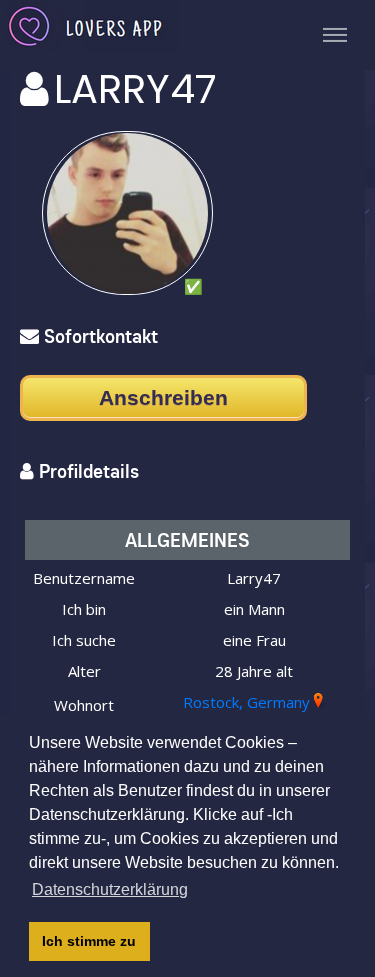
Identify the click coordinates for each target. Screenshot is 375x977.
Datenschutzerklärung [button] (110, 889)
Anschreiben (163, 397)
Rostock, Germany (246, 702)
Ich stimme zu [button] (89, 941)
